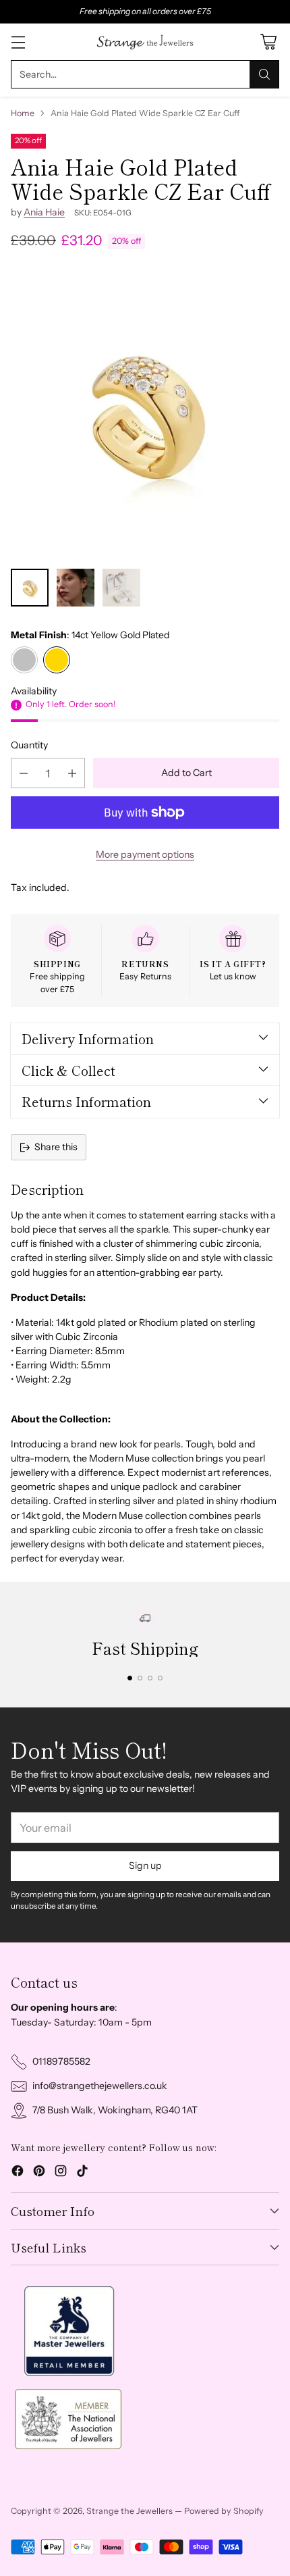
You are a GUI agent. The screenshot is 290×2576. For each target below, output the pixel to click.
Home (23, 113)
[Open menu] (18, 42)
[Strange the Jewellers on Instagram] (61, 2173)
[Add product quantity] (72, 773)
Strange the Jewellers (129, 2511)
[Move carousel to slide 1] (130, 1678)
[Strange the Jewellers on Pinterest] (39, 2173)
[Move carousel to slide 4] (160, 1678)
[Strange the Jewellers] (145, 42)
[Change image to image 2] (76, 588)
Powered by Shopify (224, 2511)
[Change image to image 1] (30, 588)
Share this (56, 1147)
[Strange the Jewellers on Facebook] (18, 2173)
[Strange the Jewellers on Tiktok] (82, 2173)
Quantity (29, 745)
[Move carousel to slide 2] (140, 1678)
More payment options (145, 854)
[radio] (24, 660)
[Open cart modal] (268, 42)
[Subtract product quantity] (24, 773)
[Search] (264, 74)
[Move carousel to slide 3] (150, 1678)
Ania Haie (44, 212)
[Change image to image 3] (121, 588)
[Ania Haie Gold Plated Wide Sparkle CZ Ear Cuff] (145, 413)
